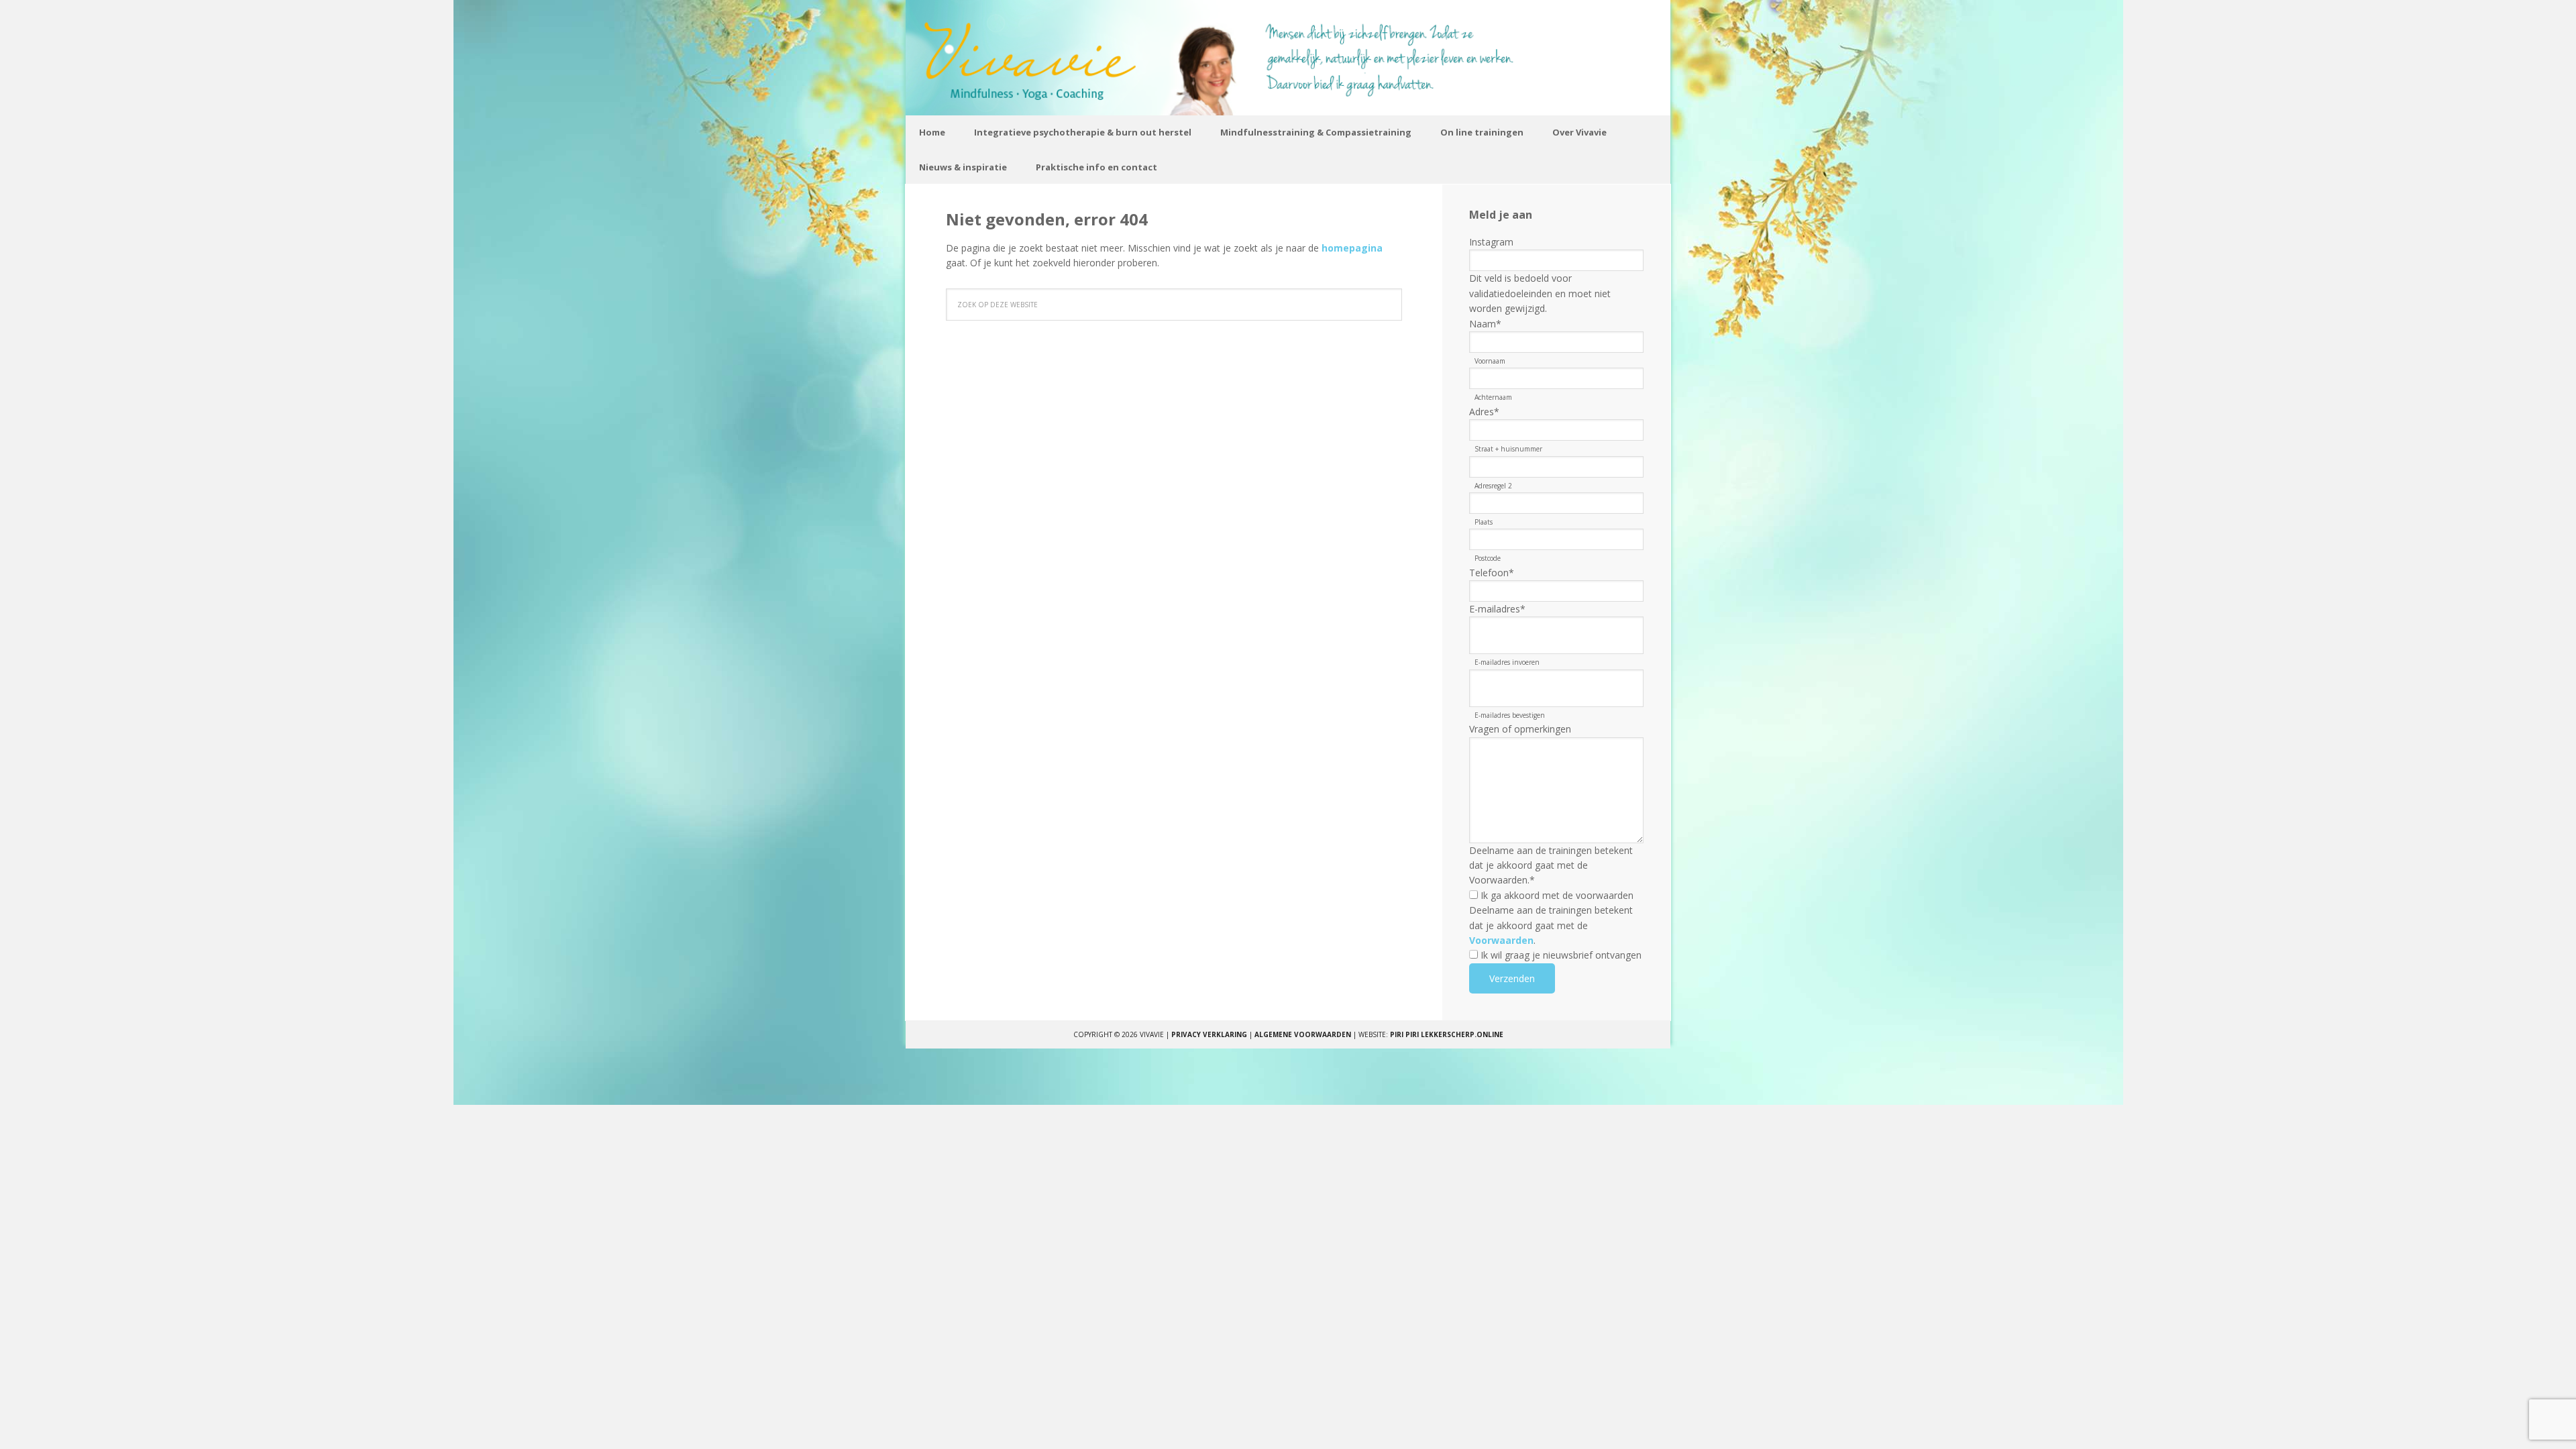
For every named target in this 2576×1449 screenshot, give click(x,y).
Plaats (1484, 522)
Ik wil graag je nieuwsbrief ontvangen (1561, 955)
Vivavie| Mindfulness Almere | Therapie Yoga (1288, 58)
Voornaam (1490, 361)
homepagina (1352, 248)
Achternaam (1493, 397)
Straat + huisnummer (1508, 449)
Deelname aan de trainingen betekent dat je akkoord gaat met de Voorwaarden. (1551, 865)
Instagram (1491, 242)
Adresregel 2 (1493, 486)
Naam (1485, 324)
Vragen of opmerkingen (1520, 729)
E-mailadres (1497, 609)
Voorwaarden (1501, 940)
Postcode (1488, 558)
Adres (1484, 412)
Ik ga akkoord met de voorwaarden (1557, 895)
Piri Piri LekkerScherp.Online (1447, 1034)
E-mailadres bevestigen (1510, 715)
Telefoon (1492, 573)
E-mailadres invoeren (1507, 662)
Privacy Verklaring (1209, 1034)
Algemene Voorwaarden (1303, 1034)
